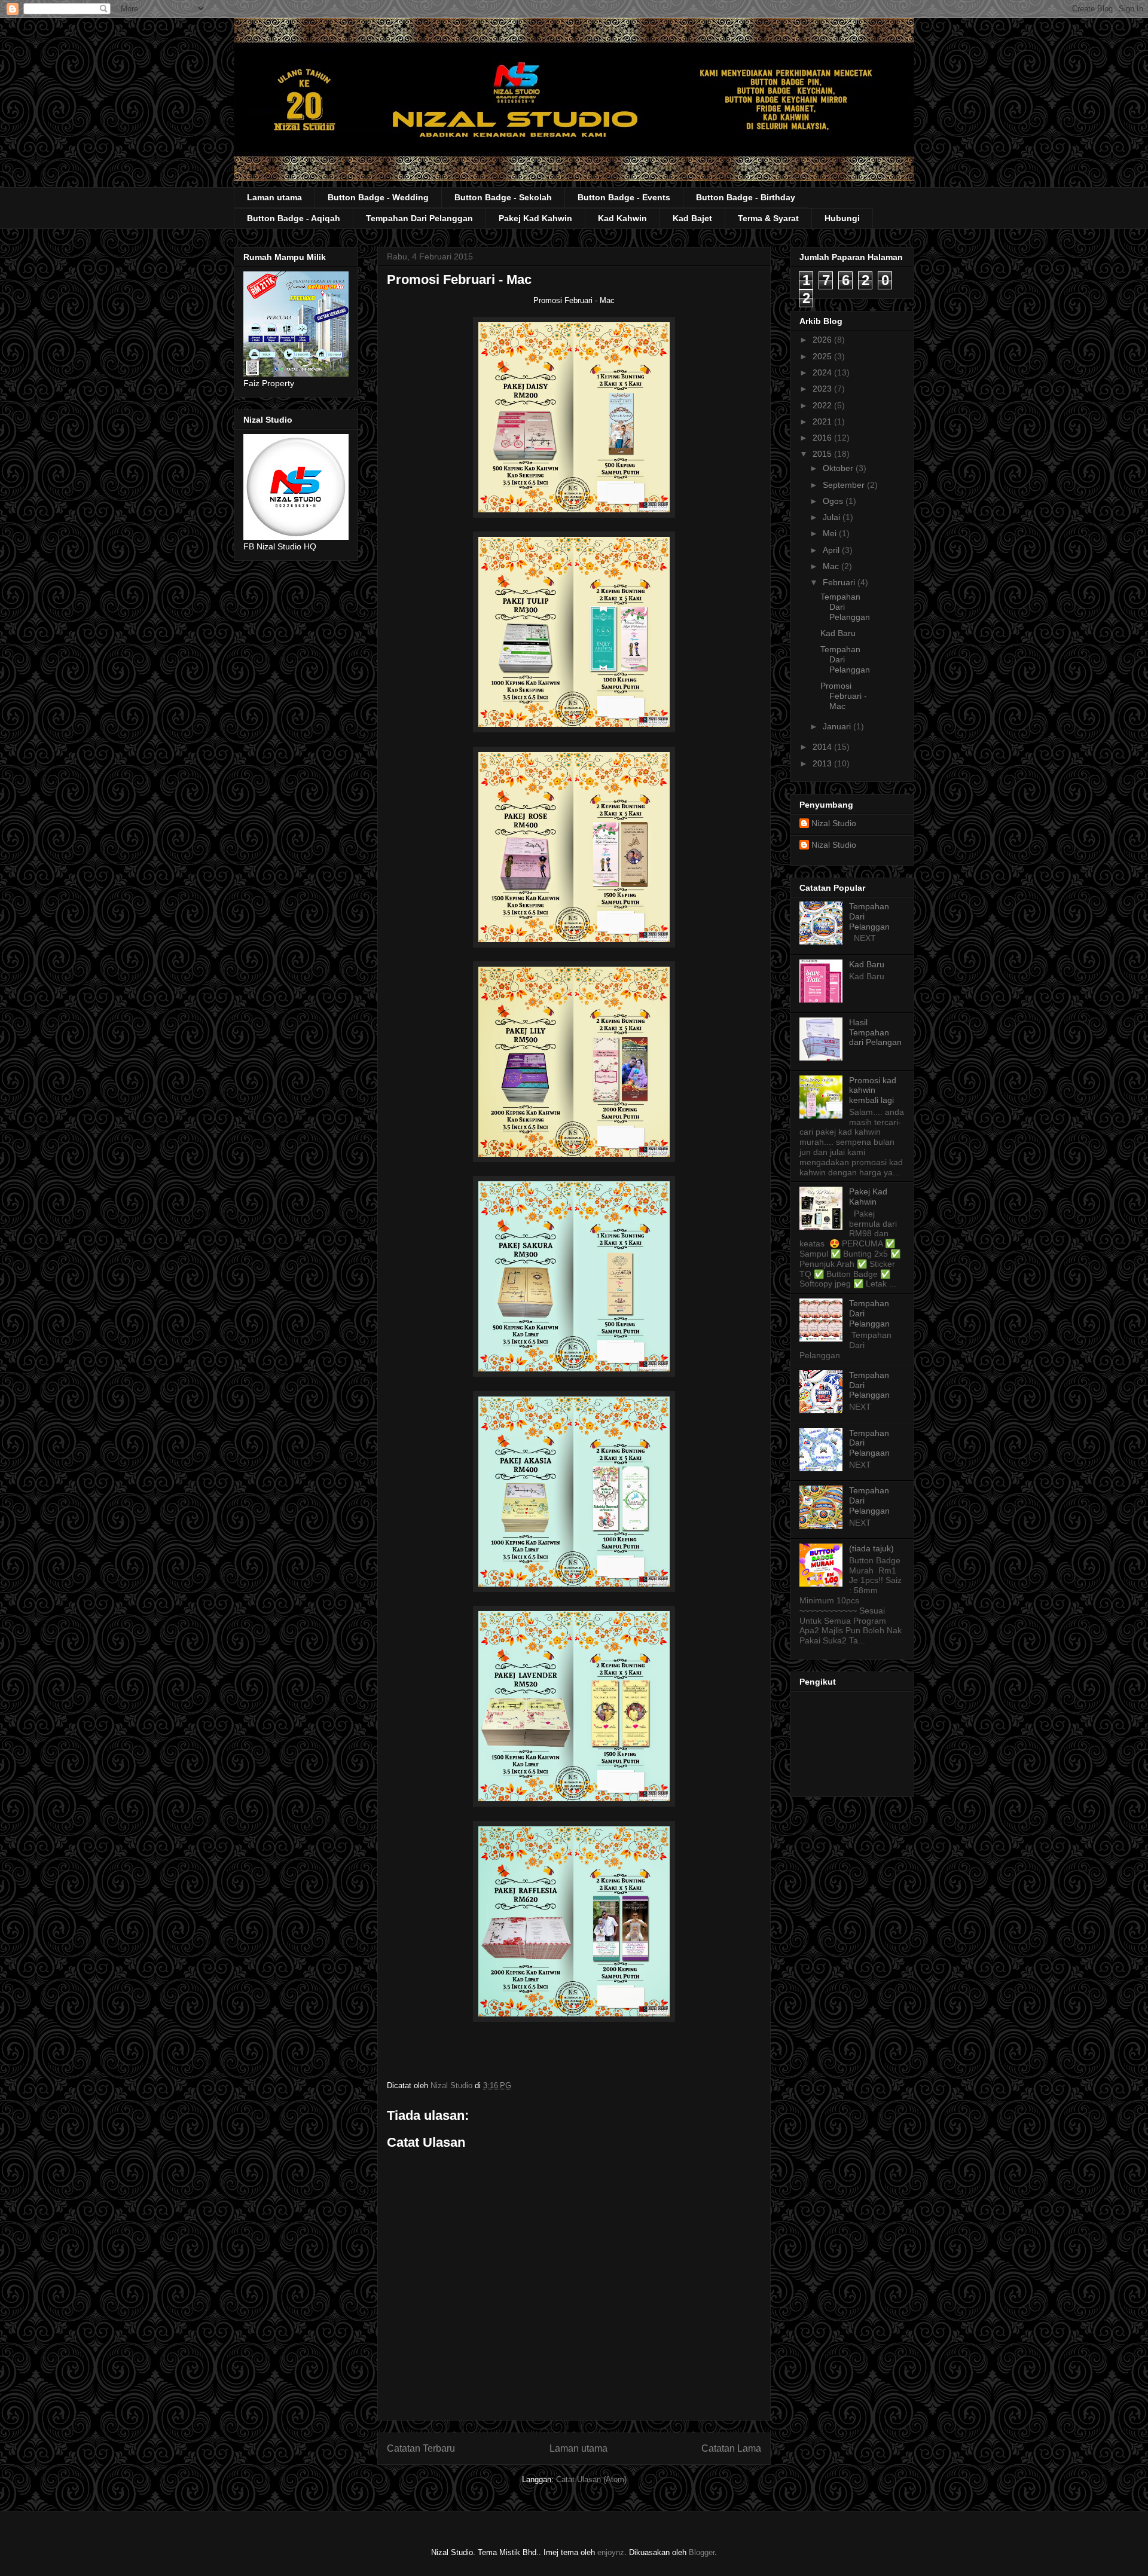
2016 (823, 438)
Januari (838, 726)
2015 (823, 454)
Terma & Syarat (768, 218)
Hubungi (842, 218)
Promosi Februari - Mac (844, 696)
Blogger (702, 2552)
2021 (823, 421)
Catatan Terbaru (421, 2448)
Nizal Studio (834, 823)
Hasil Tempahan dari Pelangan (875, 1032)
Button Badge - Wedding (378, 197)
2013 (823, 763)
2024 (823, 372)
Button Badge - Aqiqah (294, 218)
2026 (823, 340)
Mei (831, 533)
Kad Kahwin (622, 218)
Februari (840, 582)
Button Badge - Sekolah (503, 197)
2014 (823, 747)
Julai (833, 517)
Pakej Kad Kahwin (535, 218)
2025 (823, 356)
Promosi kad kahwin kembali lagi (873, 1090)
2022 (823, 405)
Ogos (834, 501)
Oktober (839, 468)
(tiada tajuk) (871, 1548)
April (832, 550)
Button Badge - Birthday (746, 197)
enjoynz (611, 2552)
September (845, 485)
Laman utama (274, 197)
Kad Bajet (692, 218)
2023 (823, 389)
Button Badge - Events (624, 197)
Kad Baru (838, 633)
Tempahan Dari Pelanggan (419, 218)
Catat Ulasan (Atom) (591, 2479)
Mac (832, 566)
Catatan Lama (731, 2448)
